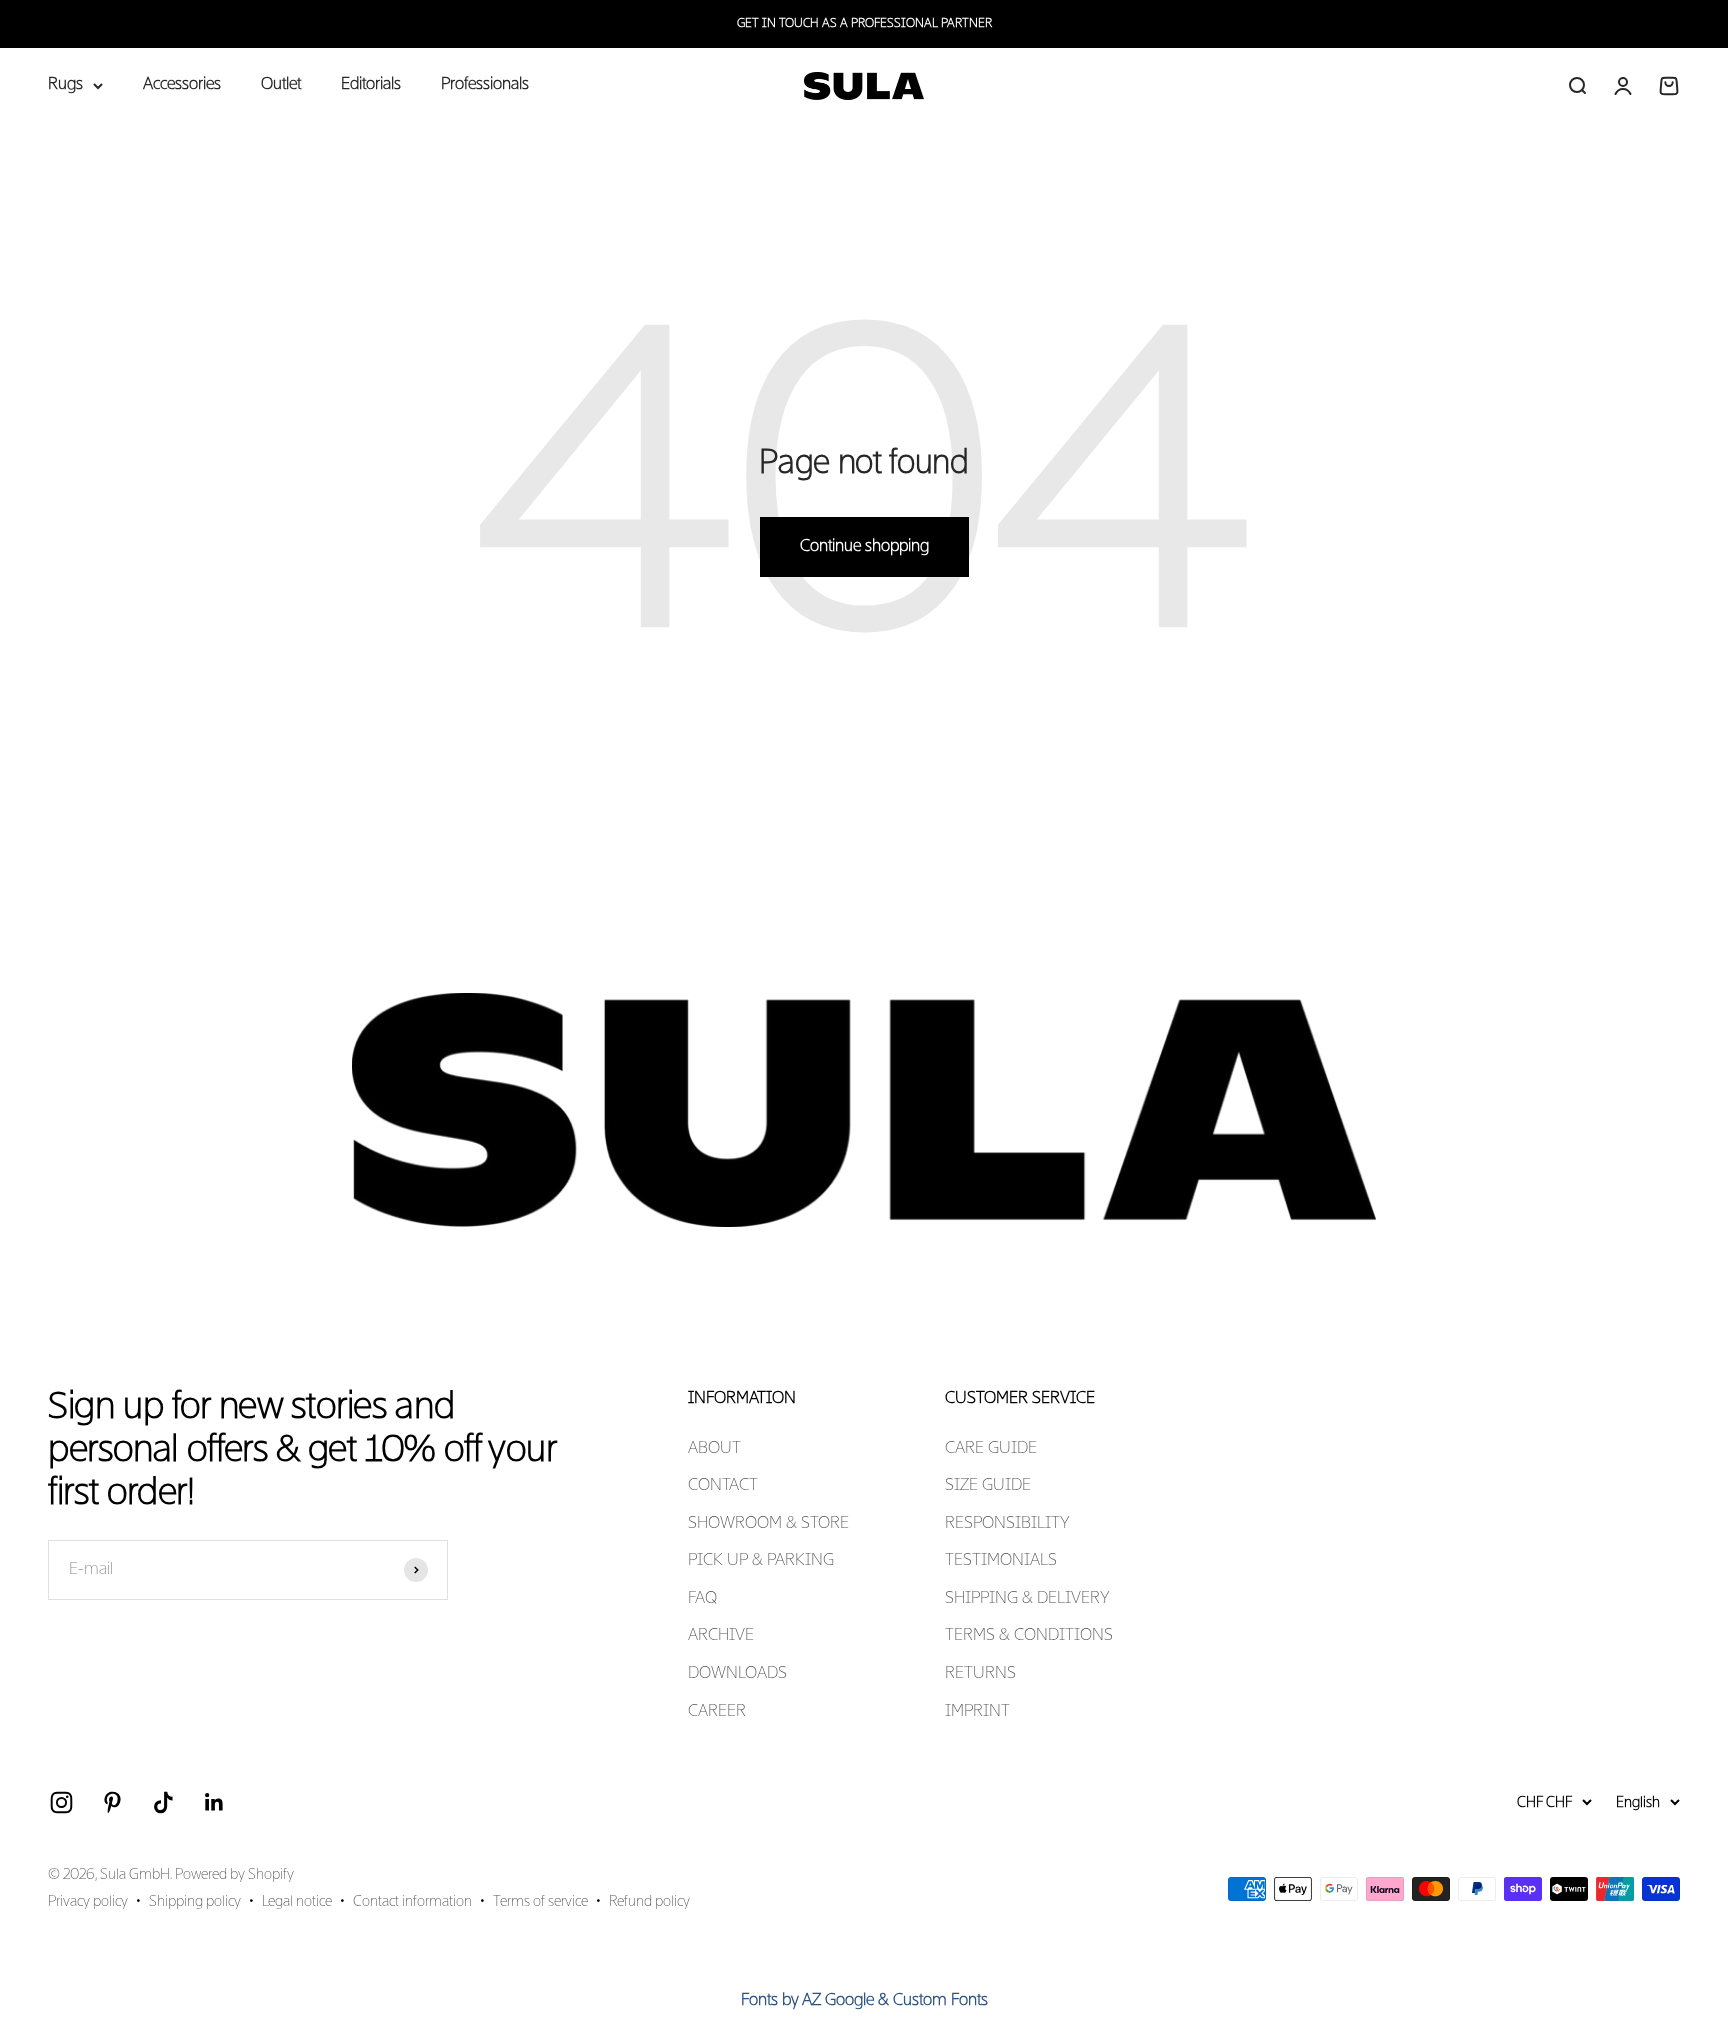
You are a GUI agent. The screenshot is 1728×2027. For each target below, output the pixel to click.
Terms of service (540, 1902)
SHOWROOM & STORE (768, 1524)
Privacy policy (88, 1902)
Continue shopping (864, 547)
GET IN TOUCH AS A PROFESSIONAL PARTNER (864, 24)
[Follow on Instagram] (61, 1802)
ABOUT (714, 1449)
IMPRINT (977, 1712)
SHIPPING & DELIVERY (1027, 1599)
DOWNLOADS (737, 1674)
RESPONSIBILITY (1007, 1524)
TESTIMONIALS (1001, 1561)
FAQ (702, 1599)
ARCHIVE (721, 1636)
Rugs (65, 85)
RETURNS (980, 1674)
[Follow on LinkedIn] (214, 1802)
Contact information (412, 1902)
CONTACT (723, 1486)
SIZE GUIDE (988, 1486)
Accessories (182, 85)
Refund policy (649, 1902)
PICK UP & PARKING (761, 1561)
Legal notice (297, 1902)
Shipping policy (195, 1902)
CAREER (717, 1712)
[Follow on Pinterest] (112, 1802)
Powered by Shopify (234, 1875)
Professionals (485, 85)
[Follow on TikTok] (163, 1802)
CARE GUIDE (991, 1449)
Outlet (281, 85)
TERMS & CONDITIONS (1029, 1636)
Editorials (371, 85)
